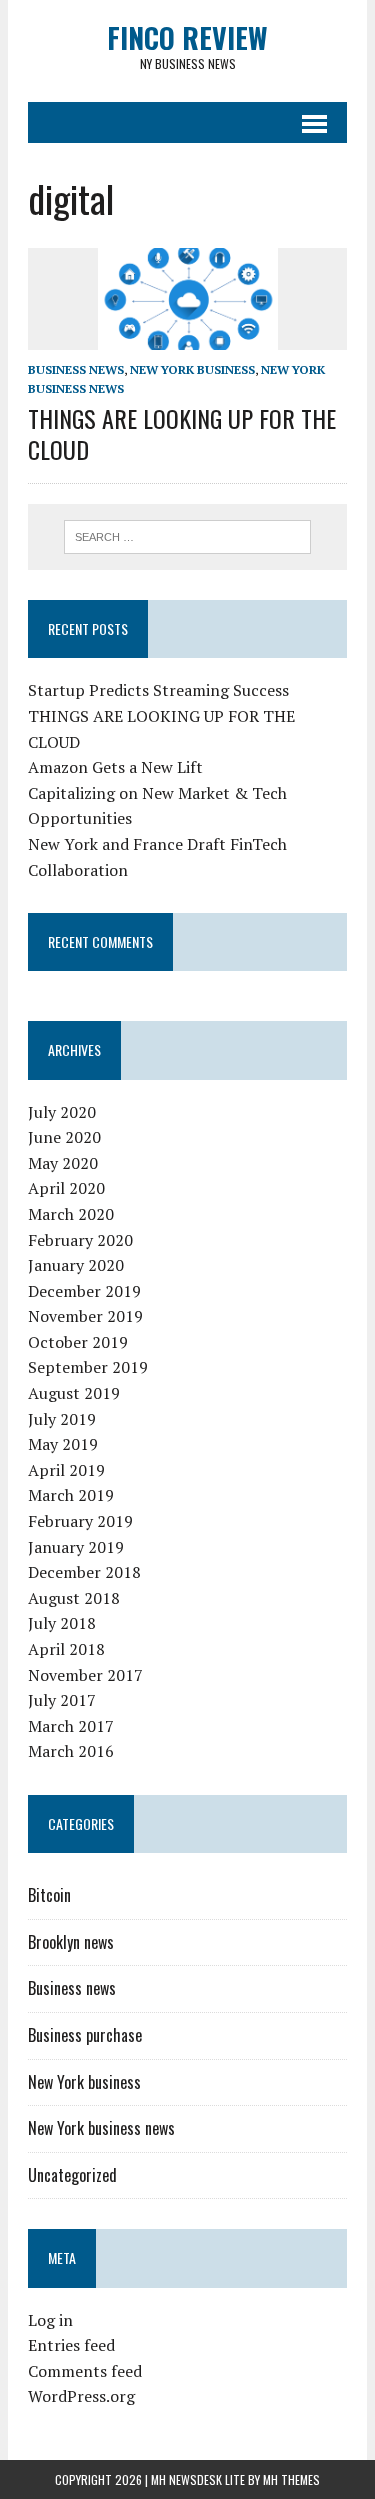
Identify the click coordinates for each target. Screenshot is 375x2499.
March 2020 (71, 1214)
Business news (76, 369)
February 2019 (80, 1521)
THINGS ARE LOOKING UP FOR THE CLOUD (182, 433)
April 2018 (66, 1649)
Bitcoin (49, 1895)
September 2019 (88, 1367)
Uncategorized (72, 2175)
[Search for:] (187, 535)
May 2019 (63, 1444)
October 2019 (78, 1342)
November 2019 (85, 1316)
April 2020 (66, 1188)
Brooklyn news (71, 1942)
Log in (50, 2320)
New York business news (101, 2128)
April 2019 (66, 1470)
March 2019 (71, 1495)
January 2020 (76, 1265)
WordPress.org (81, 2396)
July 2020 (62, 1112)
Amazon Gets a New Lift (115, 767)
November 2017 (85, 1675)
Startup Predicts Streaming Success (158, 690)
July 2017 (62, 1700)
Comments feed (85, 2371)
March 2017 (71, 1726)
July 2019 (62, 1419)
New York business (192, 369)
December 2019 (84, 1291)
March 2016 (71, 1751)
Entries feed (71, 2345)
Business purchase (85, 2035)
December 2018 (84, 1572)
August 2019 (74, 1393)
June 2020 (64, 1137)
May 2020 (63, 1163)
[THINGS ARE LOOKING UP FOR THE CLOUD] (188, 336)
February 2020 (80, 1240)
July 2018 (62, 1623)
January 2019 (76, 1547)
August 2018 (74, 1598)
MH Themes (291, 2479)
